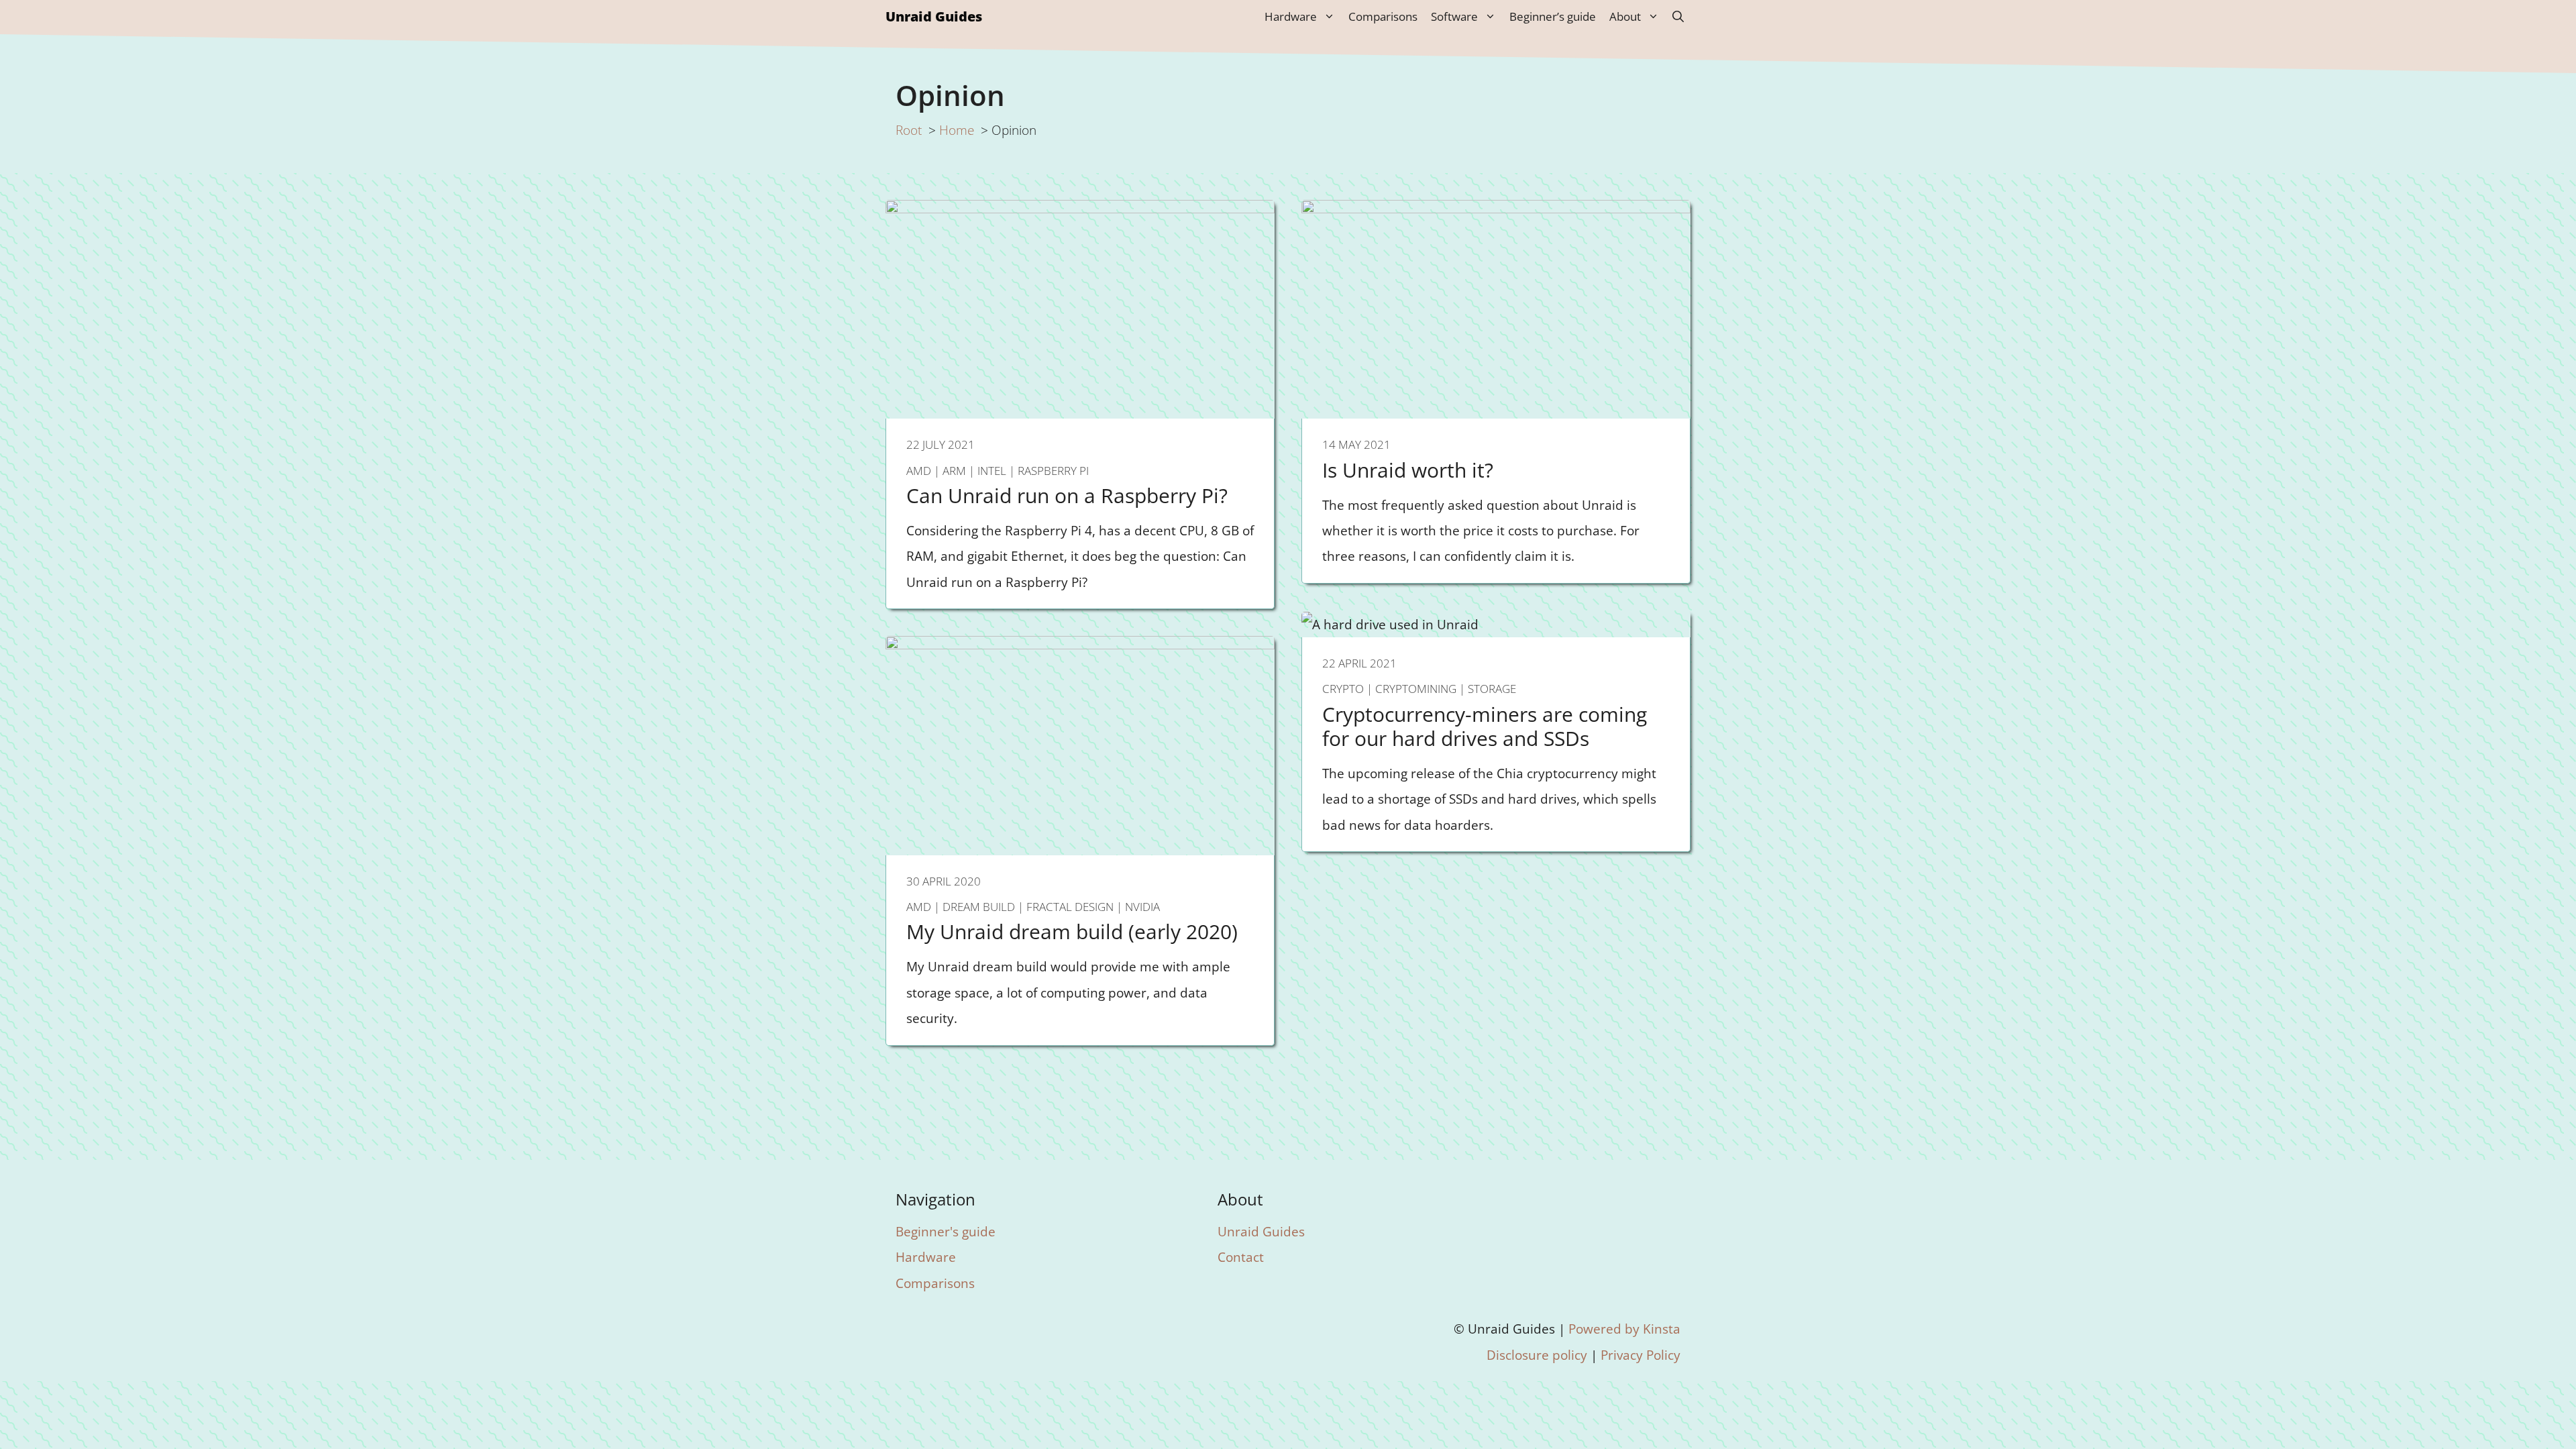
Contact (1241, 1257)
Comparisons (1383, 16)
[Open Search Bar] (1678, 17)
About (1625, 16)
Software (1454, 16)
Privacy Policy (1641, 1355)
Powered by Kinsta (1624, 1329)
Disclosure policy (1537, 1355)
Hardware (1291, 16)
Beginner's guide (946, 1231)
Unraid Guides (934, 16)
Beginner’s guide (1553, 16)
